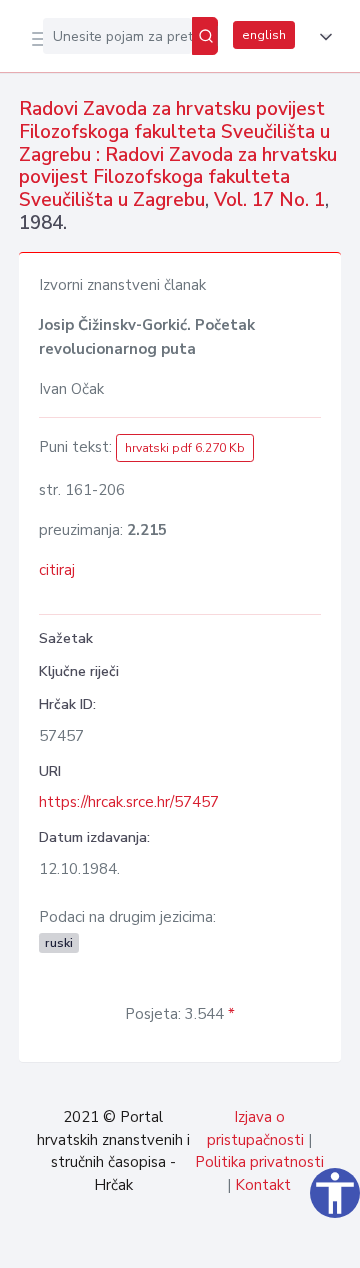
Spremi (192, 1242)
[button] (322, 37)
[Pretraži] (205, 36)
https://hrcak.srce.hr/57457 (129, 802)
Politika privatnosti (259, 1162)
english (264, 35)
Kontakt (263, 1185)
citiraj (57, 570)
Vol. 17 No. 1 (269, 200)
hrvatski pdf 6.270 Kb (185, 448)
